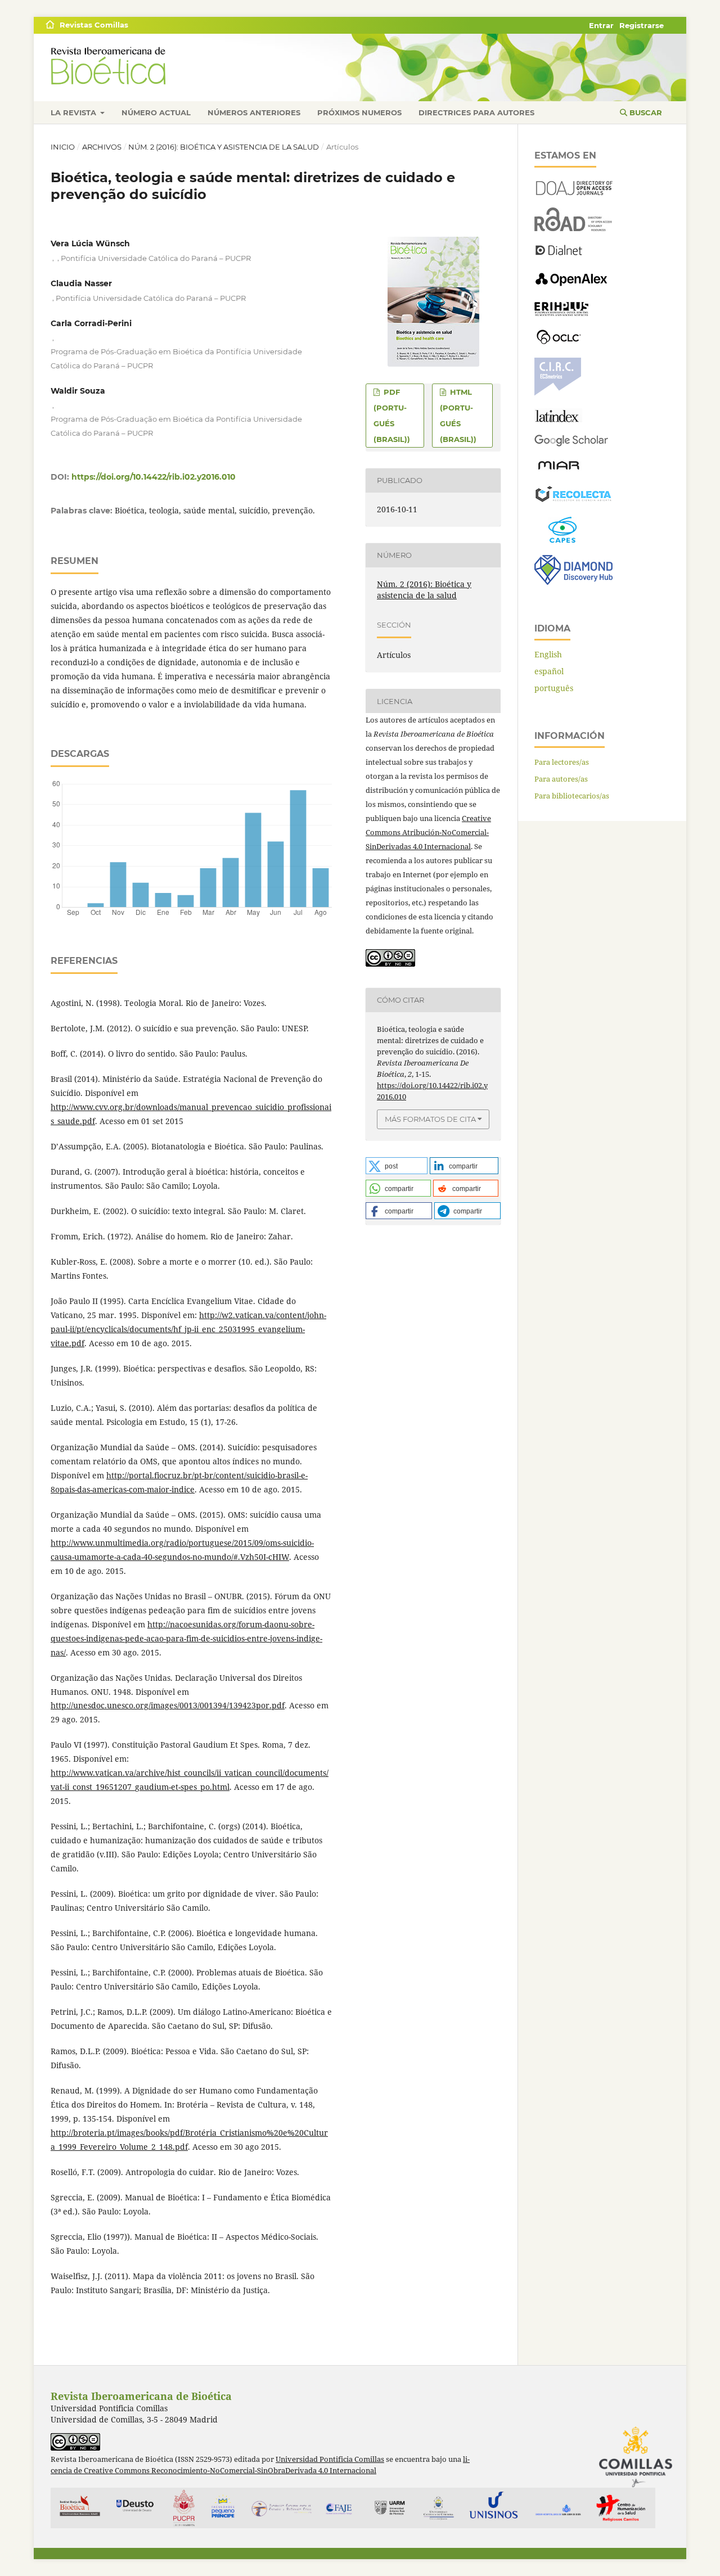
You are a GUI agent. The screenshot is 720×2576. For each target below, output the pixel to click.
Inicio (63, 147)
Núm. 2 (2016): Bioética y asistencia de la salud (224, 147)
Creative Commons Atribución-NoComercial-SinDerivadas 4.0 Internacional (428, 832)
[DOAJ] (573, 192)
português (554, 688)
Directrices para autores (476, 112)
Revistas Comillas (94, 25)
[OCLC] (561, 342)
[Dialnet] (559, 254)
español (549, 671)
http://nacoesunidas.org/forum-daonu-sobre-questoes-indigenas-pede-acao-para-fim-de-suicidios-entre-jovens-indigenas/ (186, 1638)
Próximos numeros (359, 112)
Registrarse (642, 25)
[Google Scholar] (571, 444)
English (548, 654)
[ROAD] (573, 228)
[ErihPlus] (561, 313)
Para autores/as (561, 779)
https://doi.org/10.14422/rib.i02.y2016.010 (154, 477)
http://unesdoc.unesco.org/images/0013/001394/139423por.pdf (168, 1705)
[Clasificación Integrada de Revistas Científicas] (558, 393)
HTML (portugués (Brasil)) (458, 416)
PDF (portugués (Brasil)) (392, 416)
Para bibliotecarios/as (572, 796)
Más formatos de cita (430, 1119)
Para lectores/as (562, 762)
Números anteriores (254, 112)
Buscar (645, 112)
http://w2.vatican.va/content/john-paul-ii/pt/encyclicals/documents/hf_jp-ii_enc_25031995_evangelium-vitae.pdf (188, 1329)
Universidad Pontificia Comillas (330, 2459)
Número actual (156, 112)
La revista (75, 112)
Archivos (102, 147)
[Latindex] (558, 419)
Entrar (601, 25)
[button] (397, 1166)
